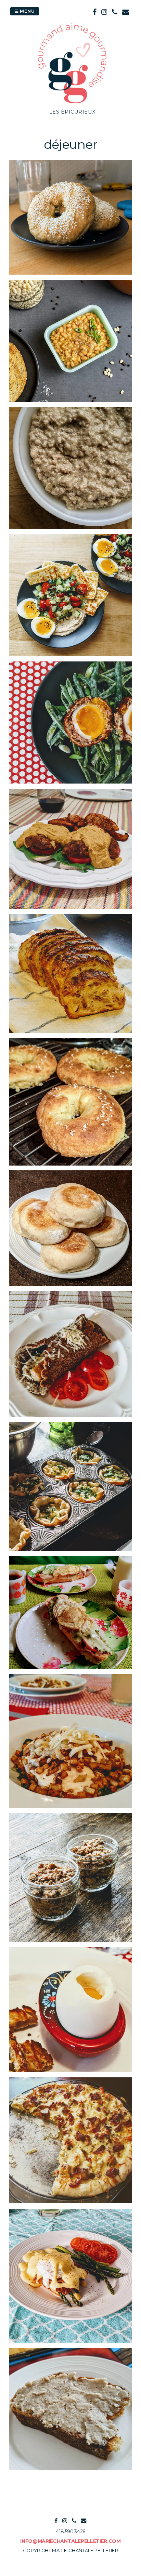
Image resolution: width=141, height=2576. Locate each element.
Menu (27, 11)
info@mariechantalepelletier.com (70, 2541)
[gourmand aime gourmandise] (72, 104)
